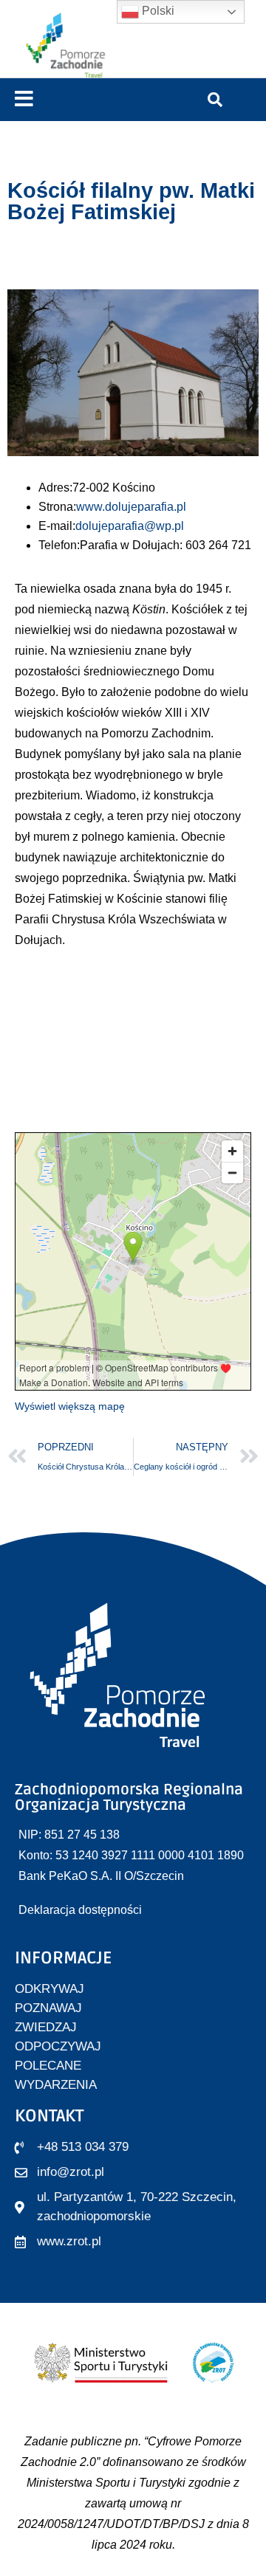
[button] (24, 99)
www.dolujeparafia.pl (131, 507)
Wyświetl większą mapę (70, 1406)
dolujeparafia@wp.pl (130, 526)
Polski (157, 11)
